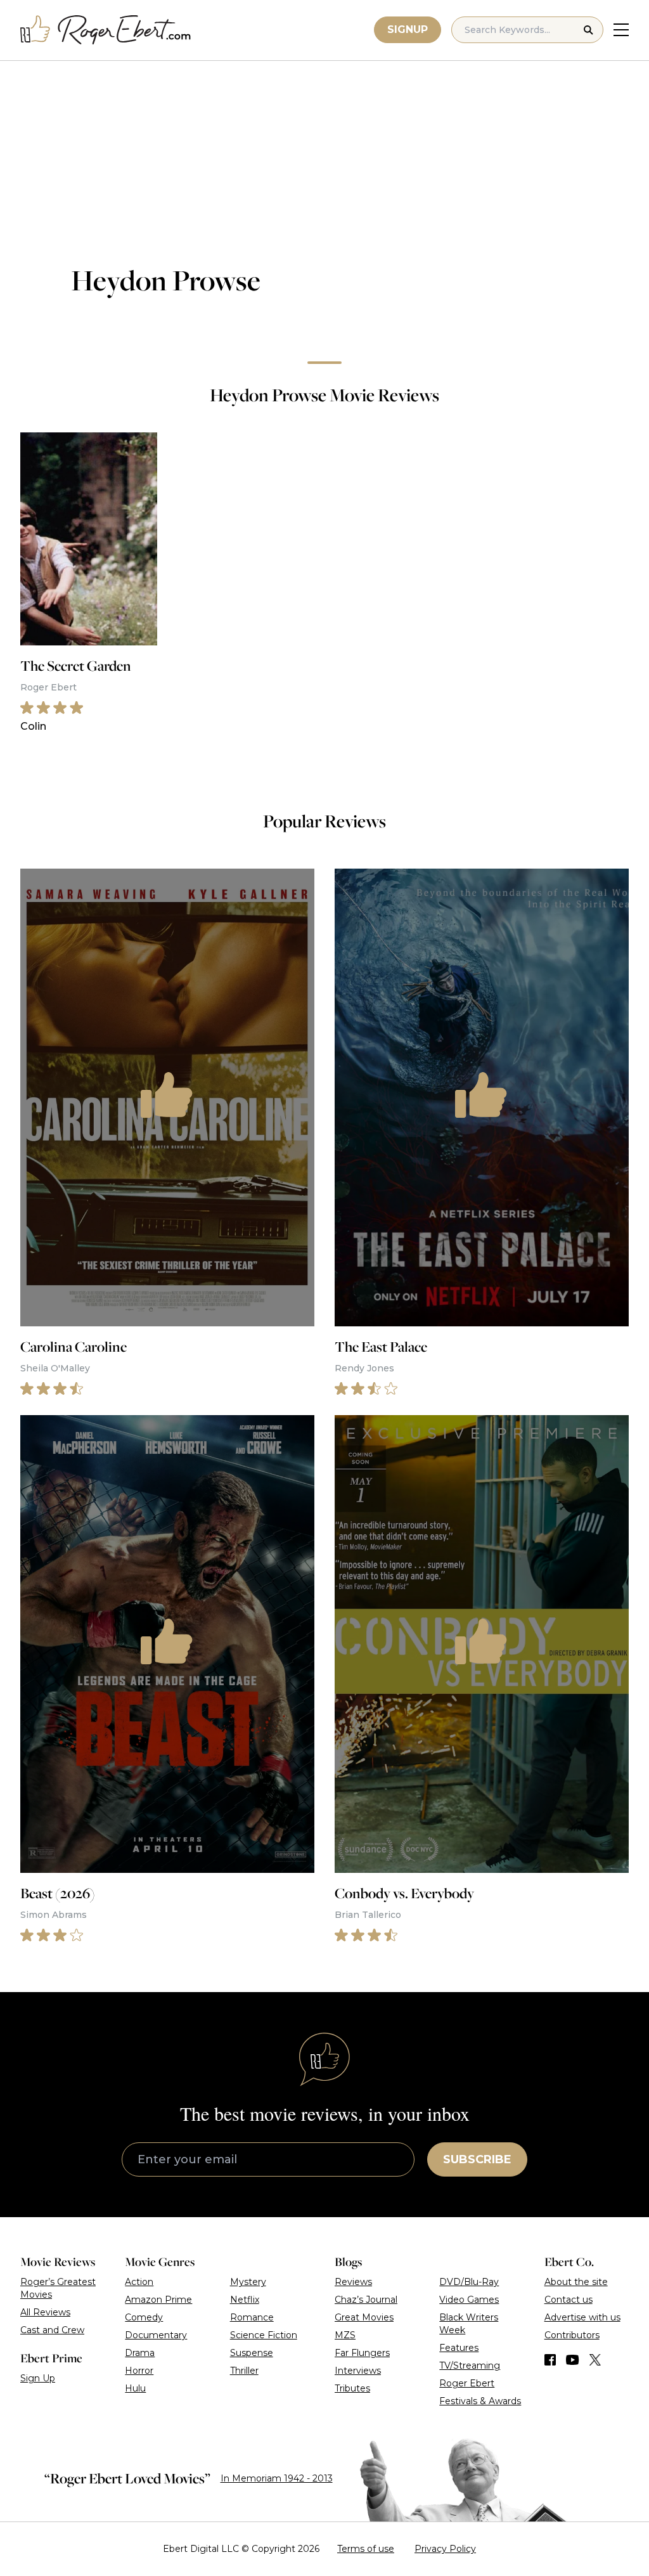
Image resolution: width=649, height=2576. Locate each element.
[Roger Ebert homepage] (106, 30)
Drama (140, 2353)
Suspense (252, 2353)
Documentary (156, 2335)
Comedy (144, 2317)
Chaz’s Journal (366, 2300)
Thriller (244, 2371)
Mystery (248, 2282)
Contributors (572, 2335)
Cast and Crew (52, 2330)
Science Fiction (264, 2335)
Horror (139, 2371)
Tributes (352, 2388)
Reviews (353, 2282)
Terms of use (366, 2549)
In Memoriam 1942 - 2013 (277, 2478)
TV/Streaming (470, 2366)
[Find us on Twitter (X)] (595, 2360)
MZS (345, 2335)
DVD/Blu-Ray (469, 2282)
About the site (576, 2282)
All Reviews (45, 2312)
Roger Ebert (467, 2383)
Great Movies (364, 2317)
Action (139, 2282)
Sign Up (38, 2378)
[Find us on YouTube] (573, 2360)
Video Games (469, 2300)
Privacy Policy (445, 2549)
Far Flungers (362, 2353)
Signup (408, 29)
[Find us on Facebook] (550, 2360)
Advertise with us (582, 2317)
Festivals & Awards (480, 2401)
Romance (252, 2317)
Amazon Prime (158, 2300)
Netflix (245, 2300)
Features (459, 2348)
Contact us (569, 2300)
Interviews (358, 2371)
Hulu (135, 2388)
